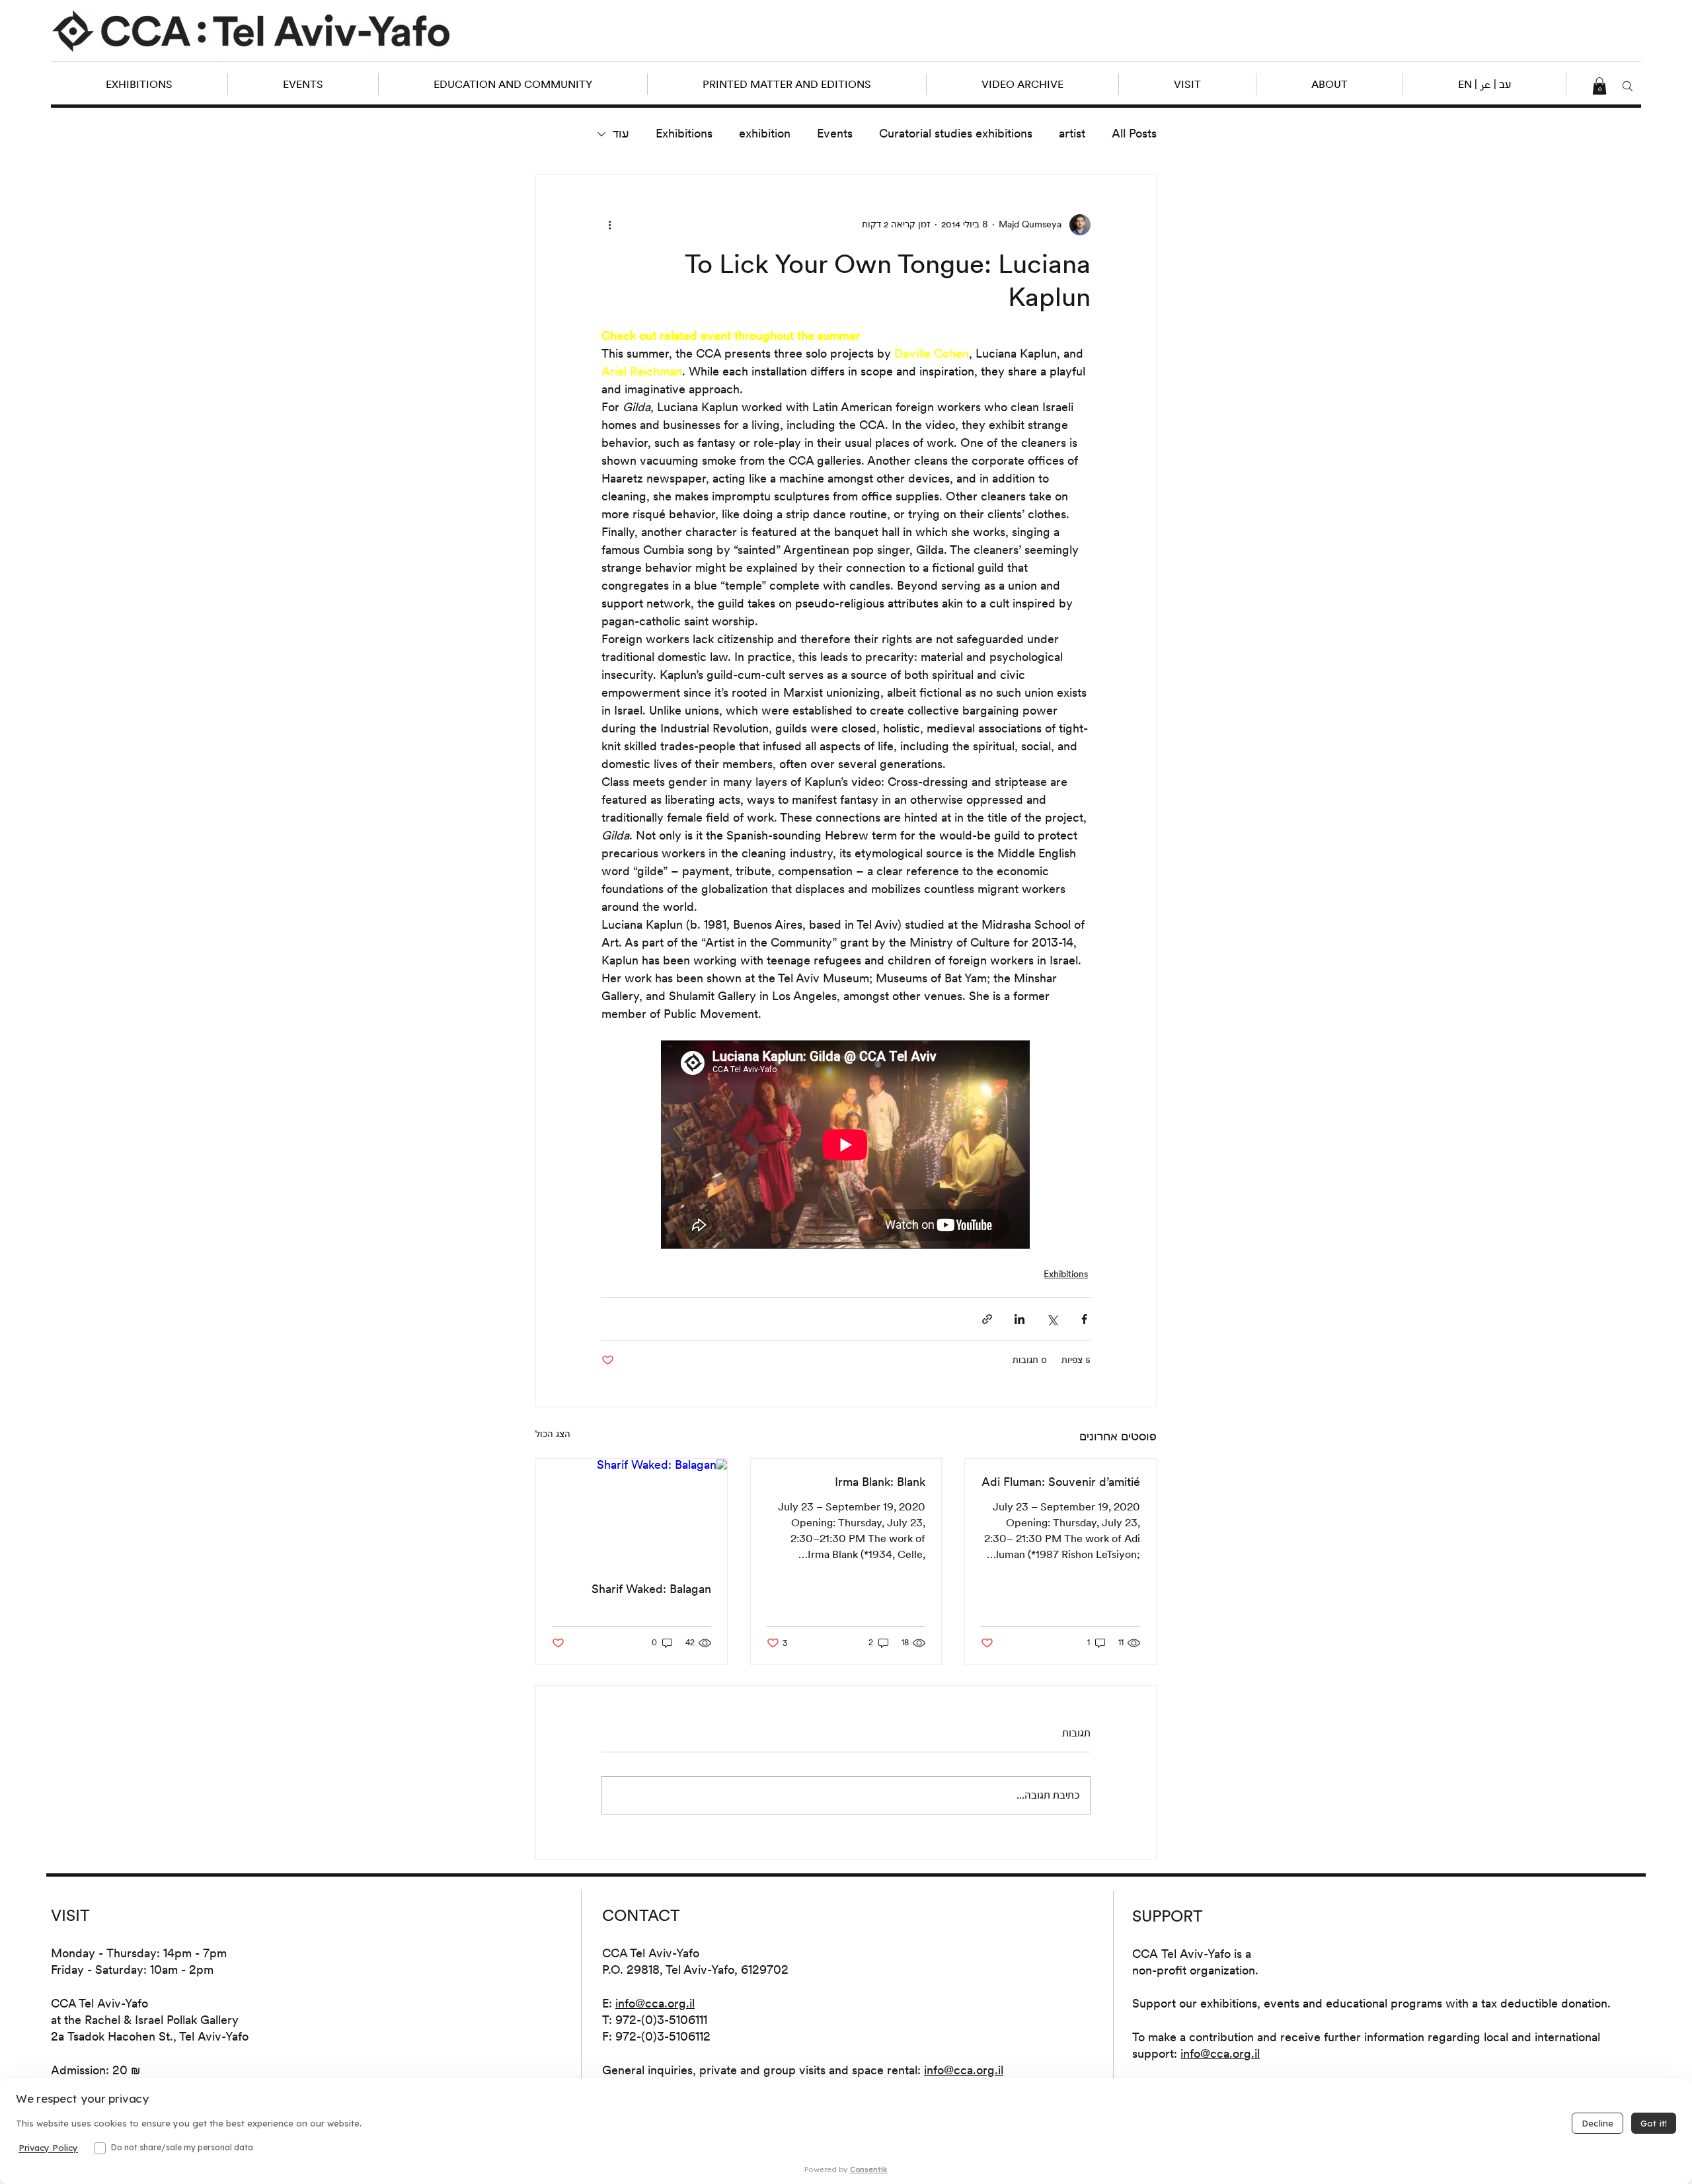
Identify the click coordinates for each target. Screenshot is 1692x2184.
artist (1072, 133)
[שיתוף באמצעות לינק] (987, 1319)
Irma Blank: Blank (880, 1482)
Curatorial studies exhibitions (956, 133)
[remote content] (846, 1146)
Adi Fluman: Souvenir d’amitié (1061, 1482)
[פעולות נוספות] (609, 225)
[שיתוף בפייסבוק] (1084, 1319)
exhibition (765, 133)
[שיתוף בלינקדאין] (1019, 1319)
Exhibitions (684, 133)
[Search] (1627, 87)
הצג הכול (553, 1434)
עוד (621, 133)
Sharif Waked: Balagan (651, 1589)
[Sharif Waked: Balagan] (632, 1512)
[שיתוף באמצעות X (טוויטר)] (1052, 1319)
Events (835, 133)
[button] (1484, 84)
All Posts (1134, 133)
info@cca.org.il (655, 2003)
